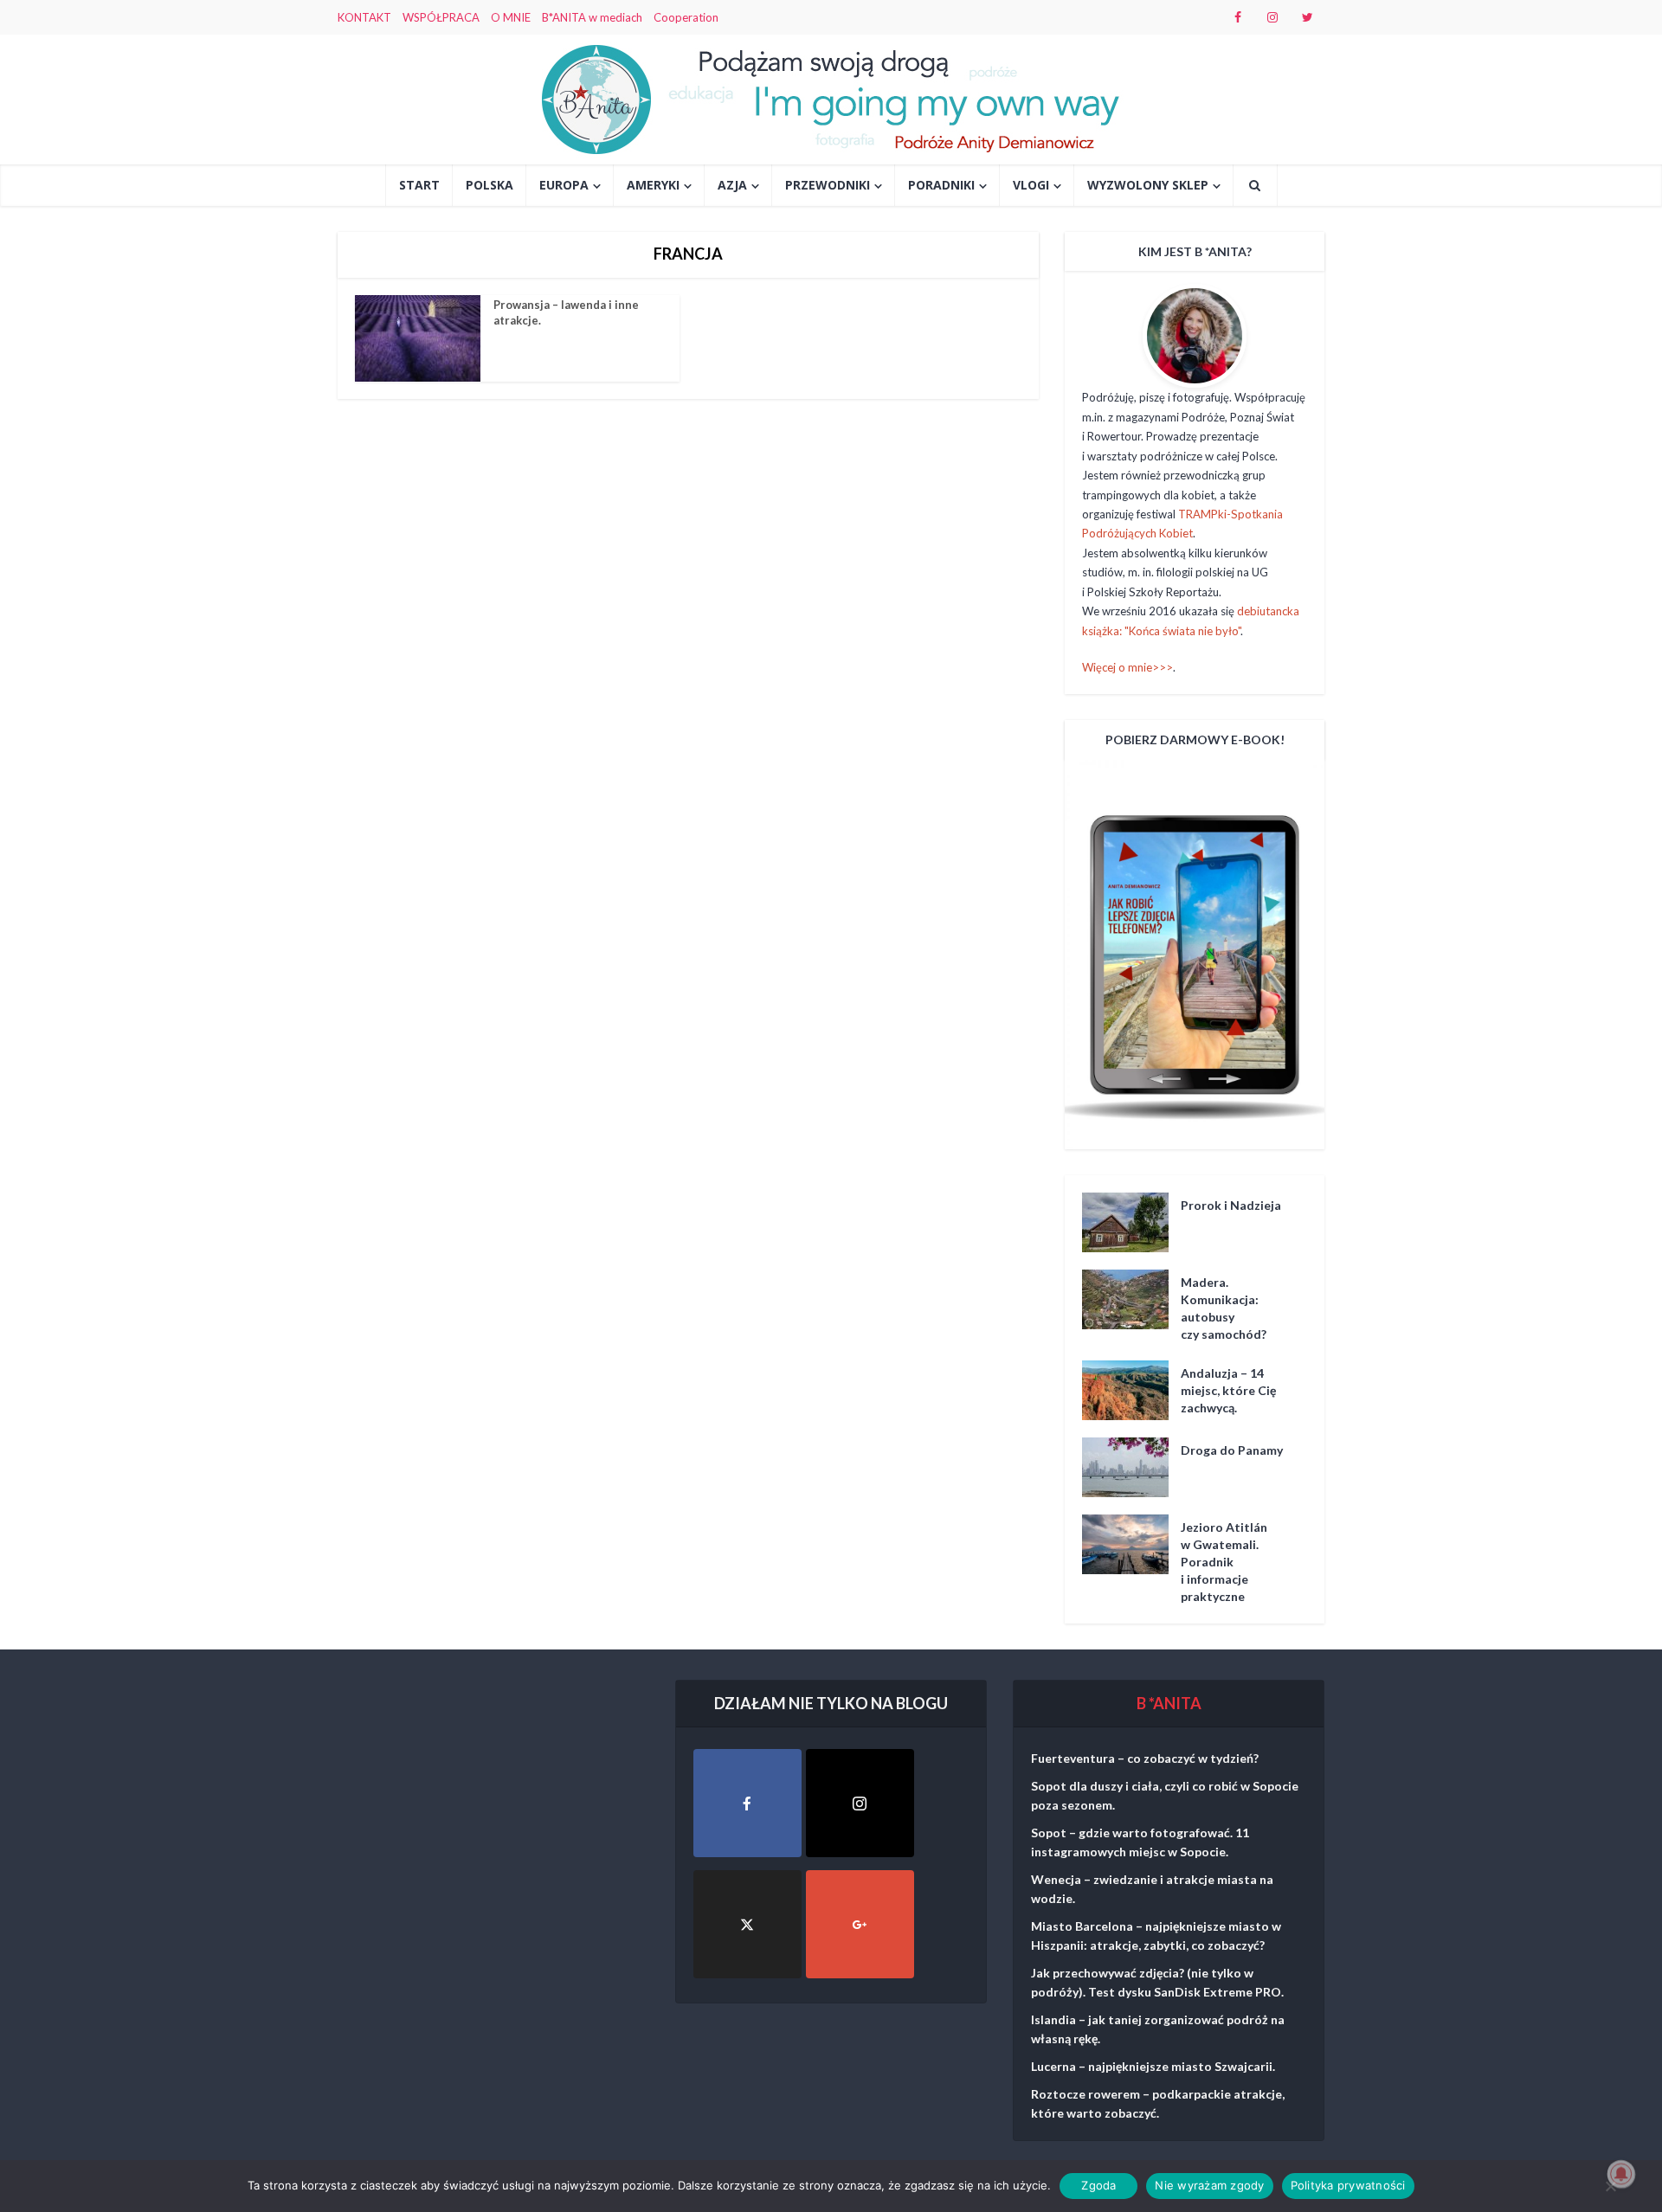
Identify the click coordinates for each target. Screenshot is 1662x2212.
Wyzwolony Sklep (1148, 185)
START (419, 185)
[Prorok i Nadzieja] (1131, 1222)
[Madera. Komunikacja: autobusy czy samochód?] (1131, 1299)
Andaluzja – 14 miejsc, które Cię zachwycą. (1228, 1390)
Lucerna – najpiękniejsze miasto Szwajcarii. (1153, 2066)
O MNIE (511, 17)
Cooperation (686, 17)
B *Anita (1169, 1703)
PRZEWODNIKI (828, 185)
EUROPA (564, 185)
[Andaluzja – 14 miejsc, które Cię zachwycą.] (1131, 1390)
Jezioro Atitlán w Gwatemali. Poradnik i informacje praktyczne (1224, 1562)
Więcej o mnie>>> (1127, 667)
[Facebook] (747, 1803)
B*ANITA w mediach (592, 17)
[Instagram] (860, 1803)
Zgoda (1098, 2185)
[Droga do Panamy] (1131, 1467)
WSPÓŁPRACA (441, 17)
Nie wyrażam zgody (1209, 2185)
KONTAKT (364, 17)
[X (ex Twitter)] (747, 1924)
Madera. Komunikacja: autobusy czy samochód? (1224, 1308)
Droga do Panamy (1232, 1450)
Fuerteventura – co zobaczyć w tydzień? (1145, 1758)
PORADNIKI (941, 185)
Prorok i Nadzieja (1231, 1205)
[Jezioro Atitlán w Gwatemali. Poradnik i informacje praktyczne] (1131, 1544)
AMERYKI (653, 185)
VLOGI (1031, 185)
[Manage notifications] (1621, 2174)
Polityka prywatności (1348, 2185)
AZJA (732, 185)
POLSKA (490, 185)
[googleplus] (860, 1924)
